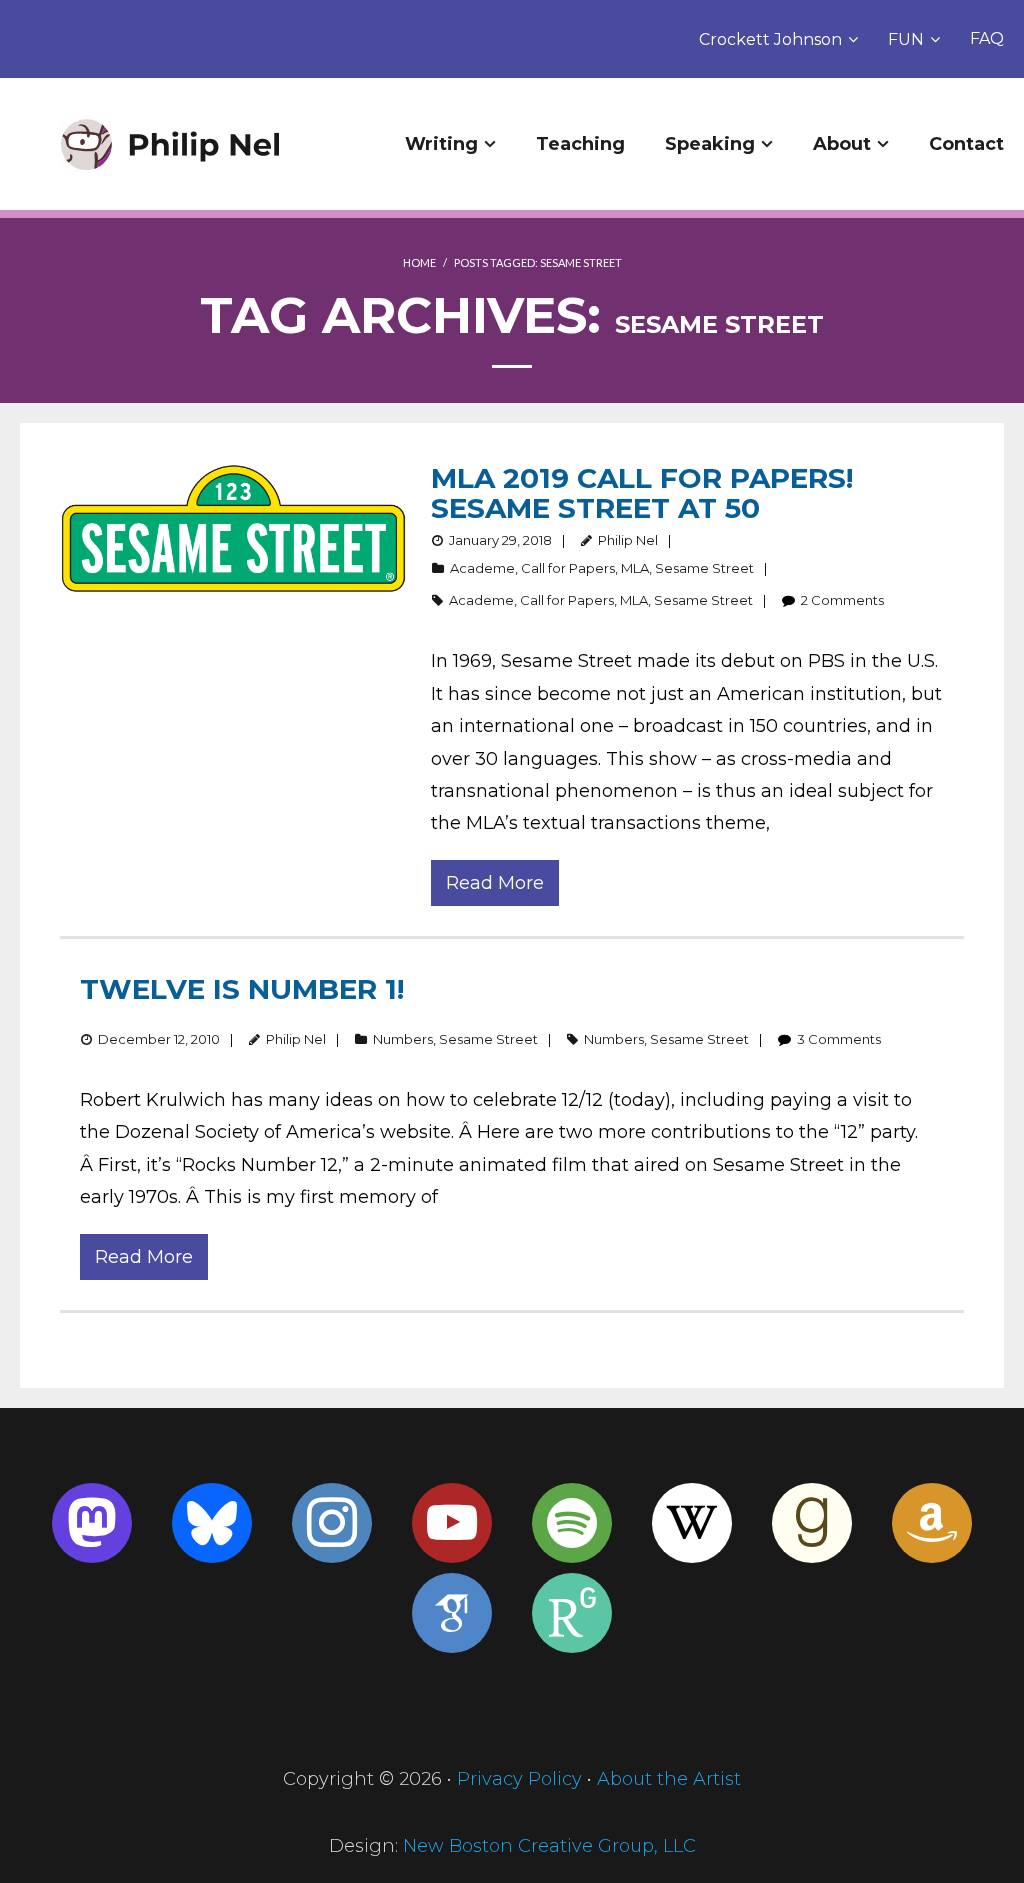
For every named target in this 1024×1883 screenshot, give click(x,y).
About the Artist (669, 1779)
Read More (495, 883)
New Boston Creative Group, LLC (549, 1846)
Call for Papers (568, 568)
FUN (906, 39)
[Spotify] (572, 1523)
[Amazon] (932, 1523)
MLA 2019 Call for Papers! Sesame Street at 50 (642, 493)
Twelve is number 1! (242, 989)
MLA (635, 568)
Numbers (403, 1039)
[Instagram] (332, 1523)
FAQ (987, 38)
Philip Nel (628, 540)
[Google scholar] (452, 1613)
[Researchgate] (572, 1613)
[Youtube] (452, 1523)
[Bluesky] (212, 1523)
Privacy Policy (519, 1779)
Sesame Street (704, 568)
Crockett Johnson (770, 39)
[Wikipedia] (692, 1523)
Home (419, 262)
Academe (482, 568)
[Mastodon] (92, 1523)
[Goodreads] (812, 1523)
